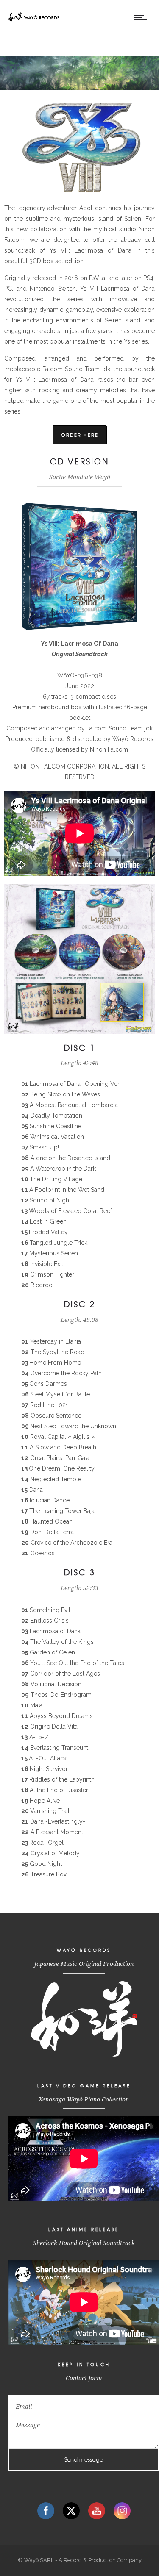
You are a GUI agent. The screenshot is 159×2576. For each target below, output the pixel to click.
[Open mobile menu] (142, 17)
